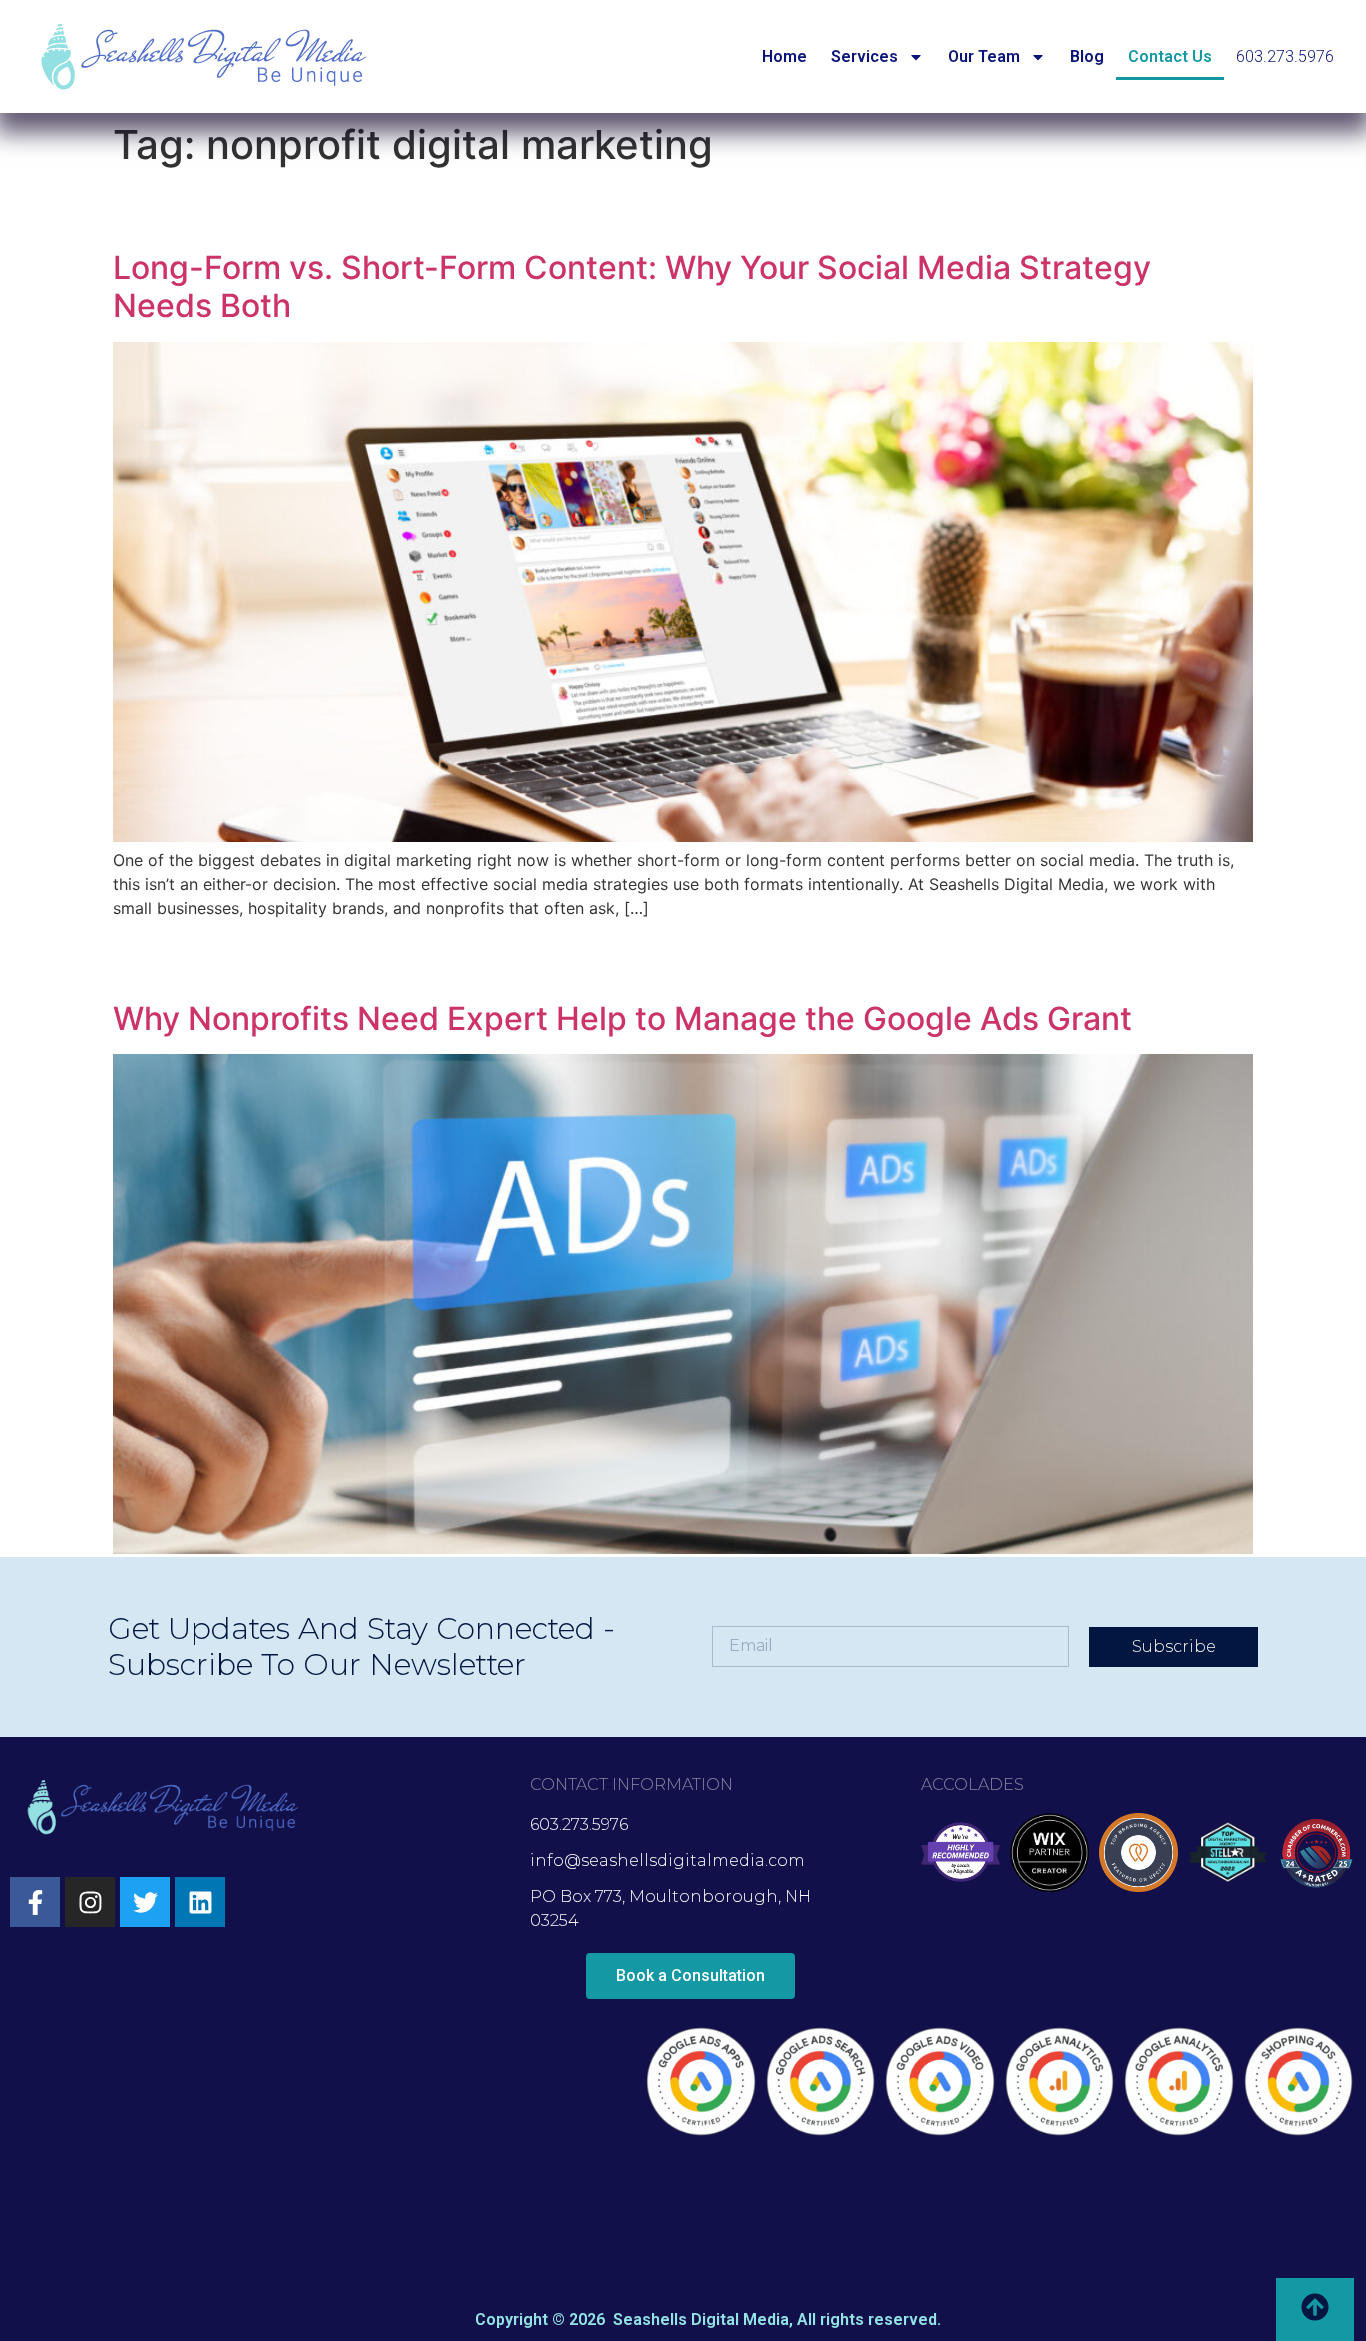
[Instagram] (90, 1902)
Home (784, 56)
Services (864, 56)
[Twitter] (145, 1902)
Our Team (984, 56)
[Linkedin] (200, 1902)
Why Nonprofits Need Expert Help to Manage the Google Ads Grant (622, 1018)
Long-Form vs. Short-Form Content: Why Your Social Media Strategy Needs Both (632, 286)
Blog (1087, 56)
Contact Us (1170, 56)
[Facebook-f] (35, 1902)
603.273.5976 (1285, 56)
